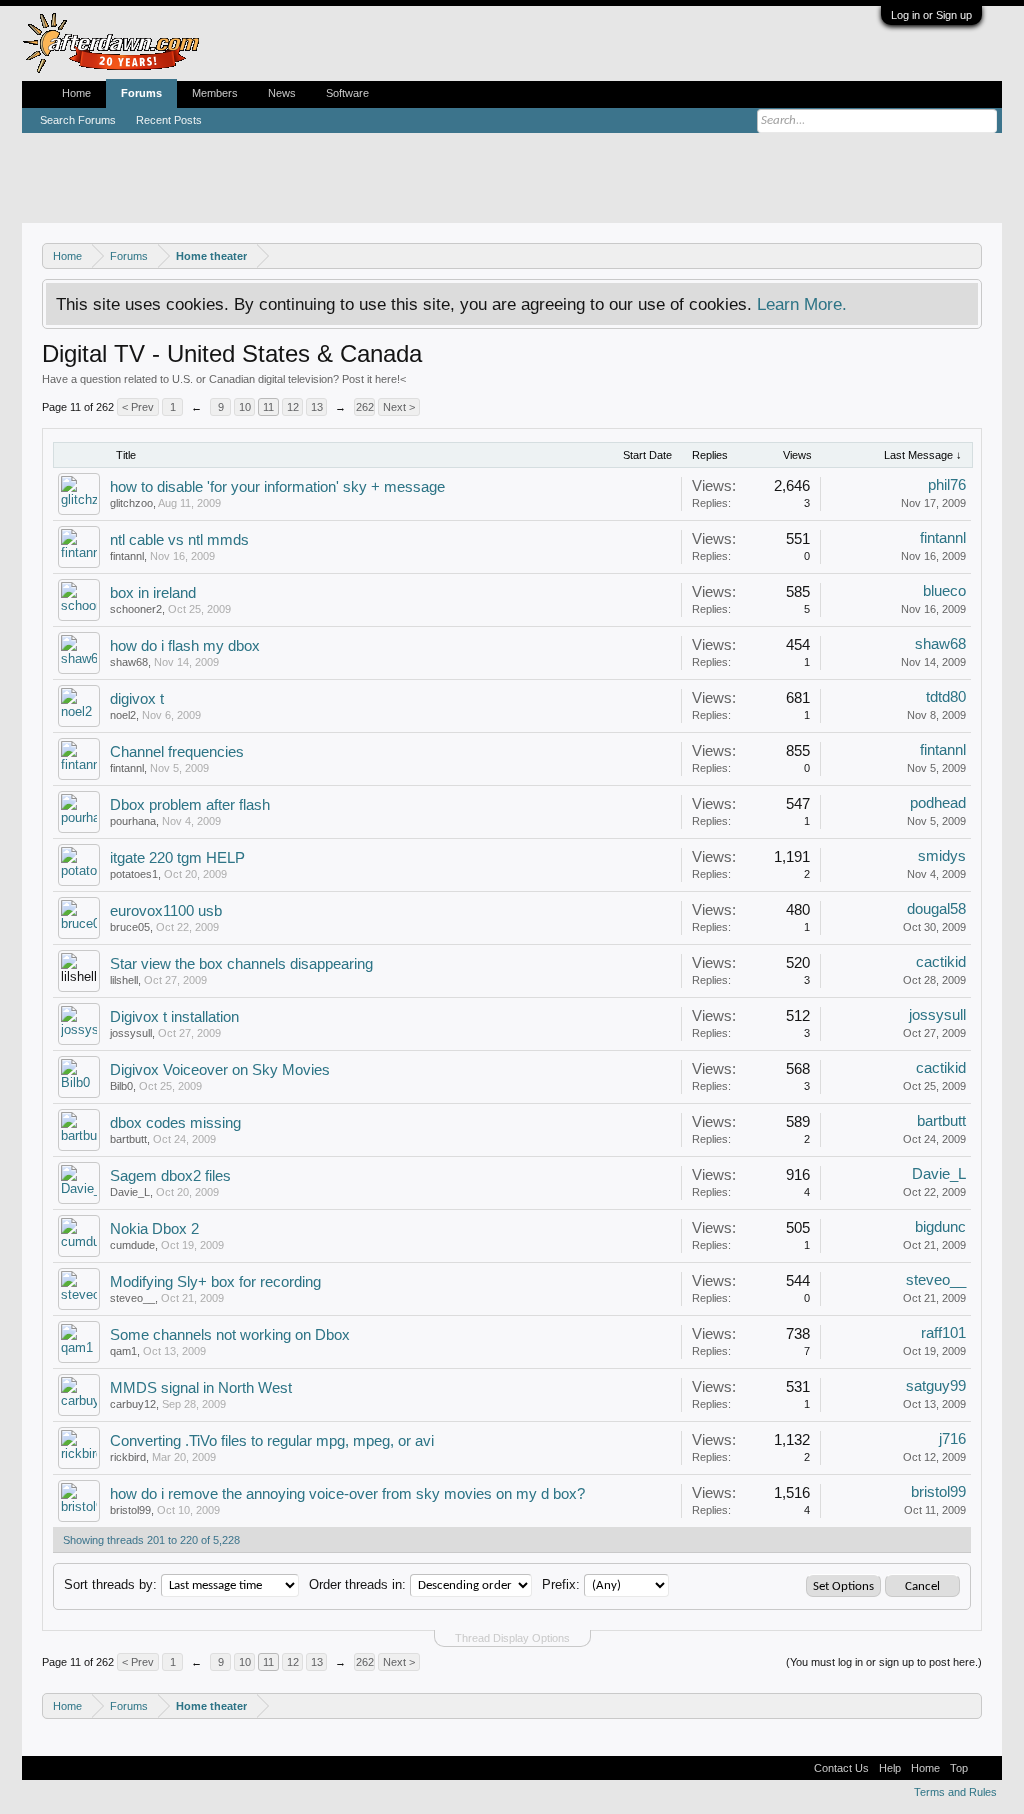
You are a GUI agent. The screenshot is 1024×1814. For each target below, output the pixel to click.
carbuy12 (133, 1404)
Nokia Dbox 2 (154, 1229)
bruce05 (130, 927)
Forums (141, 93)
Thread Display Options (512, 1638)
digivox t (137, 699)
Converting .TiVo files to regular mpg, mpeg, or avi (272, 1441)
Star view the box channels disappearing (241, 964)
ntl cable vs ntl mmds (179, 540)
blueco (944, 591)
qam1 (123, 1351)
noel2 (123, 715)
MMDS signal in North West (201, 1388)
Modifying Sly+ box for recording (215, 1282)
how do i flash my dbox (185, 646)
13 (317, 407)
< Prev (138, 407)
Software (347, 93)
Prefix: (561, 1584)
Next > (399, 407)
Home (76, 93)
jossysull (131, 1033)
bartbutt (128, 1139)
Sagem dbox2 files (170, 1176)
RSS (985, 1768)
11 (268, 407)
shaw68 (129, 662)
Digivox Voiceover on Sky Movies (220, 1070)
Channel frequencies (177, 752)
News (282, 93)
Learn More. (802, 304)
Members (215, 93)
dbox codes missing (175, 1123)
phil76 (947, 485)
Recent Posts (169, 120)
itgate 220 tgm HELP (177, 858)
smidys (942, 856)
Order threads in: (357, 1584)
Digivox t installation (174, 1017)
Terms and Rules (955, 1792)
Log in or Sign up (931, 15)
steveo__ (132, 1298)
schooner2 (136, 609)
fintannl (127, 556)
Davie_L (130, 1192)
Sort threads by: (110, 1584)
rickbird (128, 1457)
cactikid (941, 962)
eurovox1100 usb (166, 911)
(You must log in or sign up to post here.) (884, 1662)
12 (293, 407)
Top (959, 1768)
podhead (938, 803)
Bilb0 (121, 1086)
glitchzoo (131, 503)
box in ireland (153, 593)
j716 (952, 1439)
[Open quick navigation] (969, 255)
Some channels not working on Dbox (230, 1335)
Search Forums (78, 120)
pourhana (133, 821)
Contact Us (841, 1768)
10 (245, 407)
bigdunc (940, 1227)
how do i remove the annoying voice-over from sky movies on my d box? (347, 1494)
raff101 (943, 1333)
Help (890, 1768)
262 (365, 407)
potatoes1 (134, 874)
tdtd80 (946, 697)
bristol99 (130, 1510)
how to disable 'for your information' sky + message (277, 487)
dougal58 (936, 909)
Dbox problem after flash (190, 805)
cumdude (132, 1245)
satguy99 (936, 1386)
